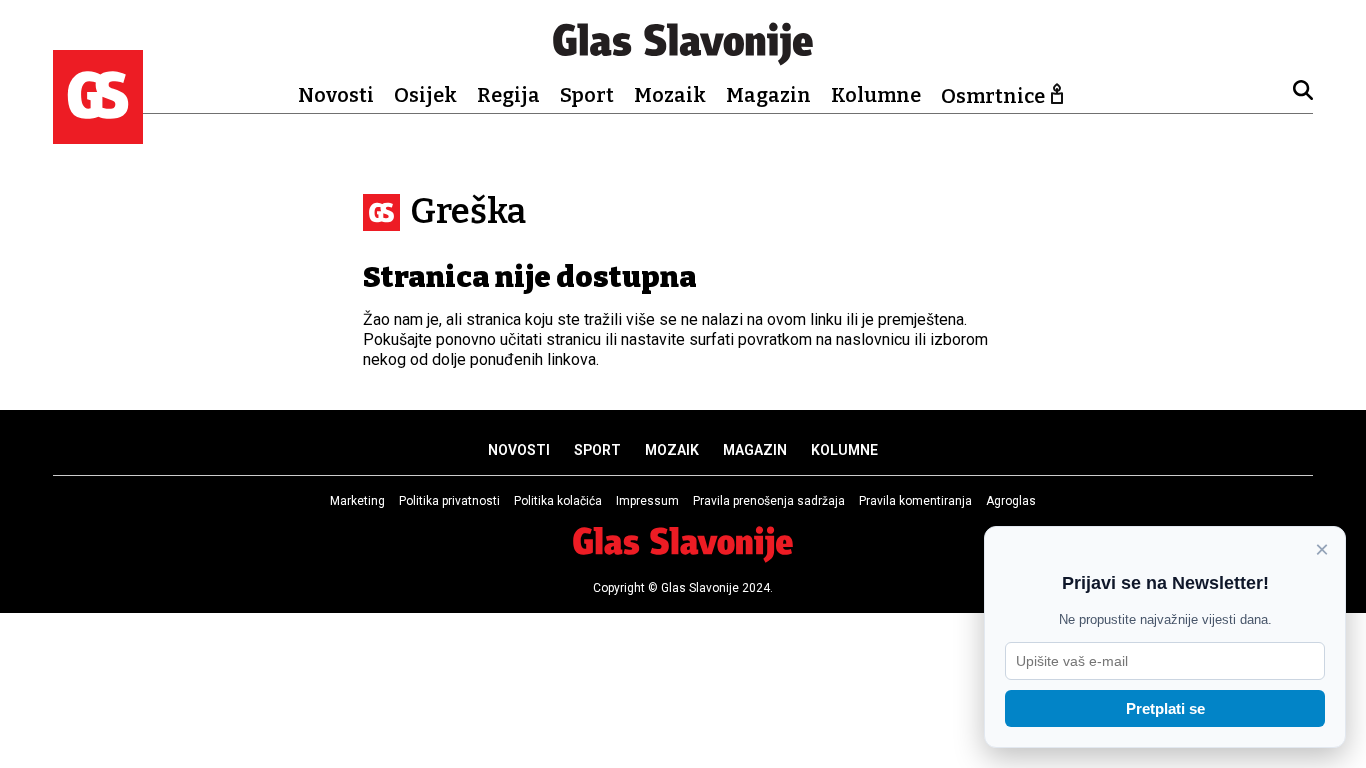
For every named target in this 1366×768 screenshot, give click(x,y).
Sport (587, 95)
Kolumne (876, 95)
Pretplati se (1165, 708)
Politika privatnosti (449, 501)
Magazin (768, 95)
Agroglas (1011, 501)
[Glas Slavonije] (98, 134)
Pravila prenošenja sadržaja (769, 501)
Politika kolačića (558, 501)
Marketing (357, 501)
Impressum (647, 501)
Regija (508, 95)
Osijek (425, 95)
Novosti (336, 95)
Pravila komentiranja (915, 501)
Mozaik (670, 95)
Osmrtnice (993, 96)
